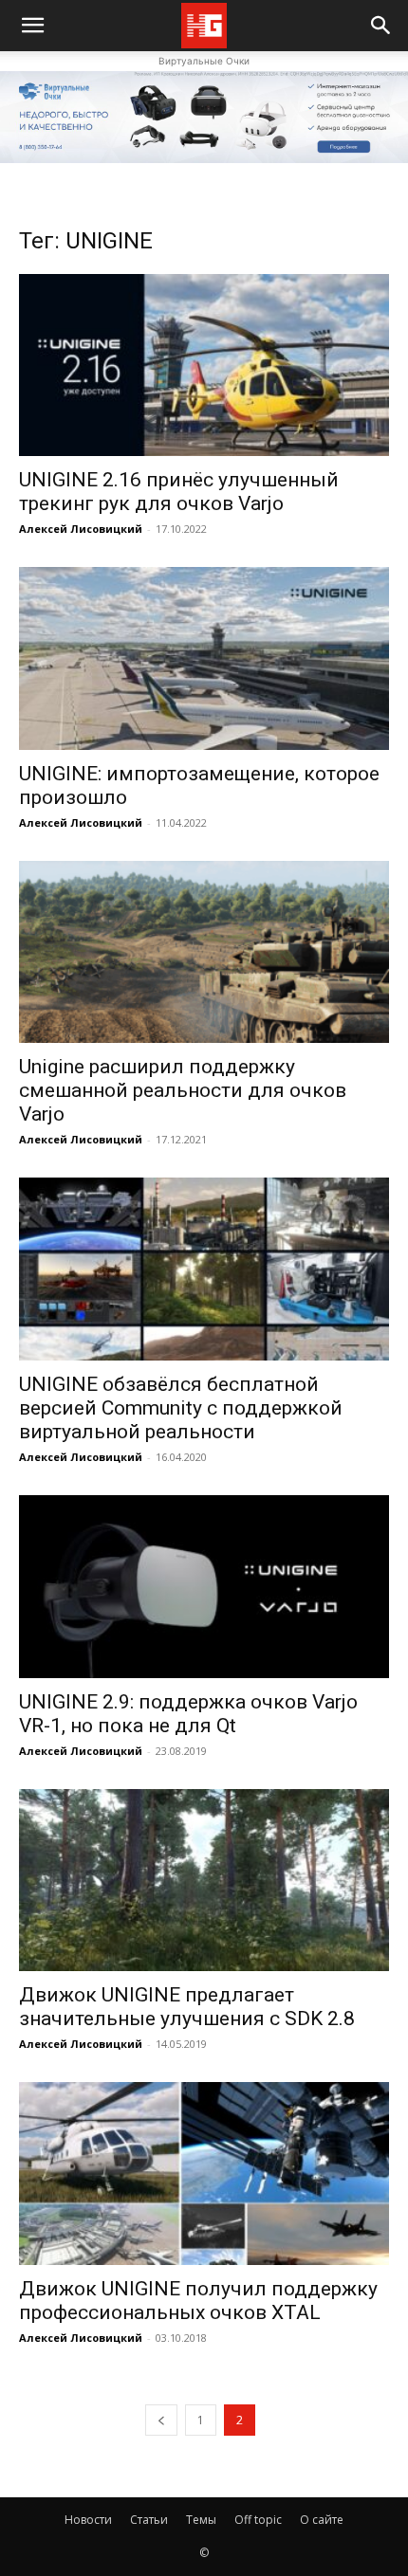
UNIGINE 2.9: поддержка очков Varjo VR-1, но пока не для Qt (188, 1714)
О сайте (322, 2520)
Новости (88, 2520)
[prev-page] (161, 2420)
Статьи (149, 2520)
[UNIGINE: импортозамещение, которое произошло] (204, 658)
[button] (381, 26)
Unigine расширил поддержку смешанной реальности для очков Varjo (183, 1090)
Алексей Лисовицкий (81, 529)
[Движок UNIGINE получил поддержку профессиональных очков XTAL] (204, 2174)
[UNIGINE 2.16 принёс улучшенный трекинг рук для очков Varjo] (204, 365)
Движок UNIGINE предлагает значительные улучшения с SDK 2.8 (187, 2007)
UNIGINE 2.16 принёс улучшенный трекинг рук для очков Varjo (179, 492)
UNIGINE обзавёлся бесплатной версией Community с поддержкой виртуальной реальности (181, 1408)
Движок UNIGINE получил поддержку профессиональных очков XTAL (198, 2301)
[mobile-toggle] (32, 26)
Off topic (258, 2520)
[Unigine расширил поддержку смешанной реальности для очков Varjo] (204, 952)
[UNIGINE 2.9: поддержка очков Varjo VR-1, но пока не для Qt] (204, 1587)
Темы (201, 2520)
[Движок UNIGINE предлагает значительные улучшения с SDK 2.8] (204, 1881)
